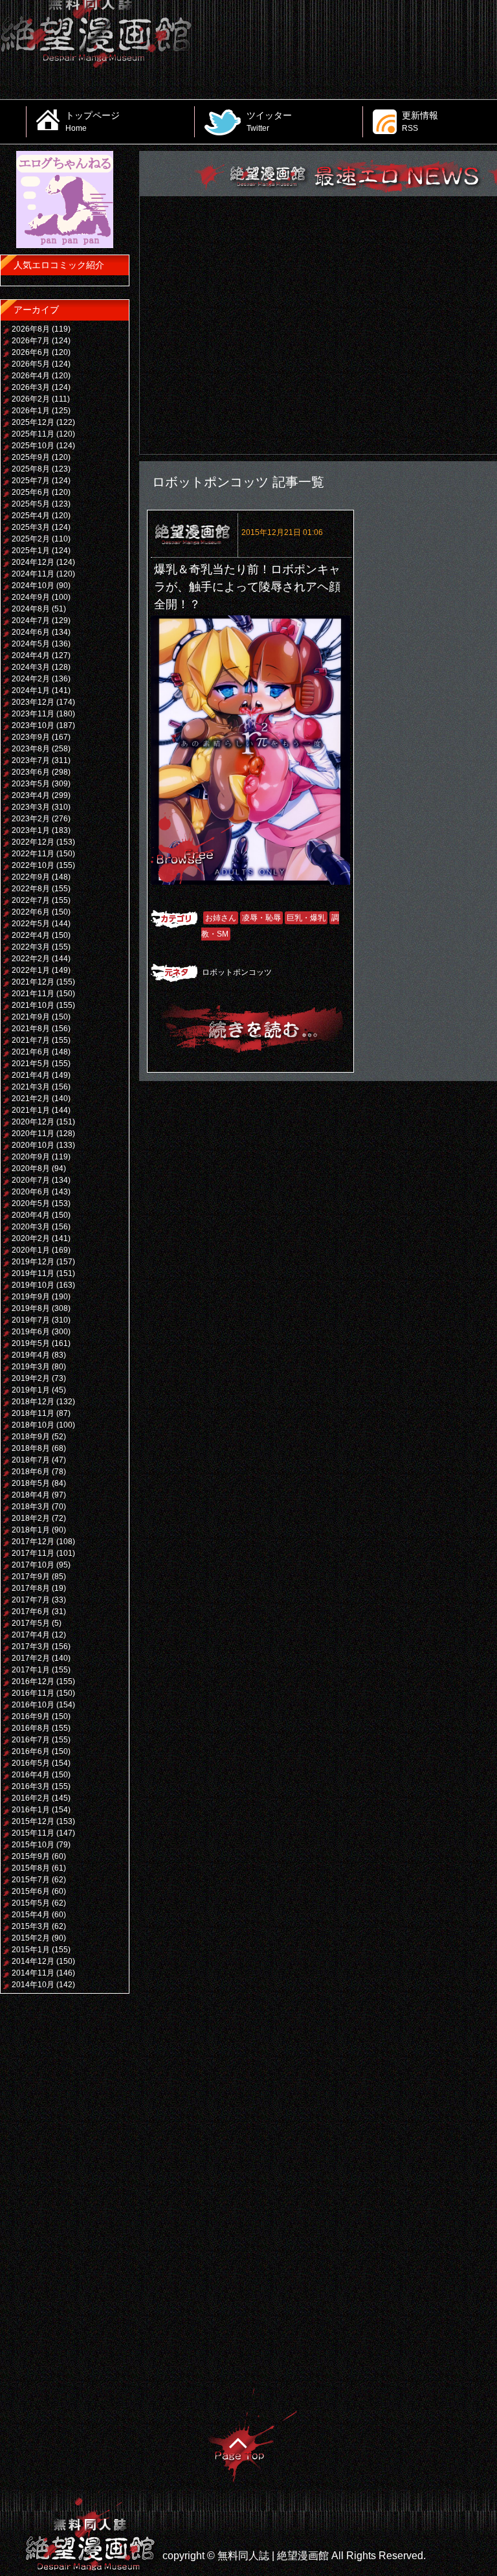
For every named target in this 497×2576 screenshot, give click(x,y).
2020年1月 (31, 1250)
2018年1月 (31, 1530)
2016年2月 (31, 1798)
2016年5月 (31, 1763)
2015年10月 (33, 1845)
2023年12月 (33, 702)
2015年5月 (31, 1903)
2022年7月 (31, 900)
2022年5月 (31, 924)
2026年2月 (31, 399)
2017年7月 (31, 1600)
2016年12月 (33, 1681)
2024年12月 (33, 562)
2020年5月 (31, 1203)
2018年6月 (31, 1472)
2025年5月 (31, 504)
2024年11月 (33, 574)
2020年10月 (33, 1145)
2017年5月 (31, 1623)
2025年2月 (31, 539)
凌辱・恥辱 (261, 918)
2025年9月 (31, 457)
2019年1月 (31, 1390)
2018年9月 (31, 1437)
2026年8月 (31, 329)
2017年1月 (31, 1670)
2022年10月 (33, 865)
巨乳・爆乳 (306, 918)
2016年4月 (31, 1775)
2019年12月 (33, 1262)
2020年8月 (31, 1168)
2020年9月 (31, 1157)
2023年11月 (33, 714)
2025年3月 (31, 527)
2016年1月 (31, 1810)
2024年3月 (31, 667)
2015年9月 (31, 1856)
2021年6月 (31, 1052)
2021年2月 (31, 1099)
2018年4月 (31, 1495)
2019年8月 (31, 1308)
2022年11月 (33, 854)
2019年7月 (31, 1320)
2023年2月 (31, 819)
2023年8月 (31, 749)
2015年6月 (31, 1891)
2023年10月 (33, 725)
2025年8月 (31, 469)
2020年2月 (31, 1238)
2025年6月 (31, 492)
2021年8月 (31, 1029)
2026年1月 (31, 411)
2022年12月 (33, 842)
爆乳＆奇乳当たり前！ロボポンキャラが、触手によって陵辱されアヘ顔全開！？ (247, 587)
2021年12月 (33, 982)
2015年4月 (31, 1915)
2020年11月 (33, 1134)
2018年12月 (33, 1402)
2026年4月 (31, 376)
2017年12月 (33, 1542)
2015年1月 (31, 1950)
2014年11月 (33, 1973)
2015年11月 (33, 1833)
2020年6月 (31, 1192)
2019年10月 (33, 1285)
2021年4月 (31, 1075)
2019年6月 (31, 1332)
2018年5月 (31, 1483)
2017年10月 (33, 1565)
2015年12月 (33, 1821)
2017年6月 (31, 1612)
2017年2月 (31, 1658)
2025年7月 (31, 481)
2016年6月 (31, 1751)
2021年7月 (31, 1040)
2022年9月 (31, 877)
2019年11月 (33, 1273)
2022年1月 (31, 970)
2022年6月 (31, 912)
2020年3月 (31, 1227)
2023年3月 (31, 807)
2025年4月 (31, 516)
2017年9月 (31, 1577)
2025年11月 (33, 434)
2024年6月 (31, 632)
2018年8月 (31, 1448)
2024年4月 (31, 655)
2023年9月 (31, 737)
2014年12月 (33, 1961)
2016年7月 (31, 1740)
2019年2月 (31, 1378)
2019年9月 (31, 1297)
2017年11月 (33, 1553)
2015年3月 (31, 1926)
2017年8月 (31, 1588)
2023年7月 (31, 760)
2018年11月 (33, 1413)
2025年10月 (33, 446)
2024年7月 (31, 621)
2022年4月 (31, 935)
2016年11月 (33, 1693)
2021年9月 (31, 1017)
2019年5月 (31, 1343)
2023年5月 (31, 784)
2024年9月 (31, 597)
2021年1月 (31, 1110)
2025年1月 (31, 551)
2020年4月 (31, 1215)
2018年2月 (31, 1518)
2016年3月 (31, 1786)
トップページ (93, 121)
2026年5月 (31, 364)
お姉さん (221, 918)
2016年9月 (31, 1716)
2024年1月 (31, 690)
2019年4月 (31, 1355)
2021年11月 (33, 994)
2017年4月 (31, 1635)
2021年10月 (33, 1005)
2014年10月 (33, 1985)
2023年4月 (31, 795)
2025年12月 (33, 422)
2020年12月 (33, 1122)
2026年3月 (31, 387)
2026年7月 (31, 341)
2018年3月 (31, 1507)
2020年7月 (31, 1180)
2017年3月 (31, 1647)
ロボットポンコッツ (237, 972)
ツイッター (269, 121)
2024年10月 (33, 586)
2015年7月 (31, 1880)
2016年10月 (33, 1705)
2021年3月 (31, 1087)
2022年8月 (31, 889)
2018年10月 (33, 1425)
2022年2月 (31, 959)
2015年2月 (31, 1938)
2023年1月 (31, 830)
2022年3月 (31, 947)
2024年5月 (31, 644)
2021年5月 (31, 1064)
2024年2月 (31, 679)
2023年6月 (31, 772)
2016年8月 (31, 1728)
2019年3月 (31, 1367)
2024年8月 (31, 609)
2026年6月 (31, 352)
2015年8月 (31, 1868)
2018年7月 (31, 1460)
